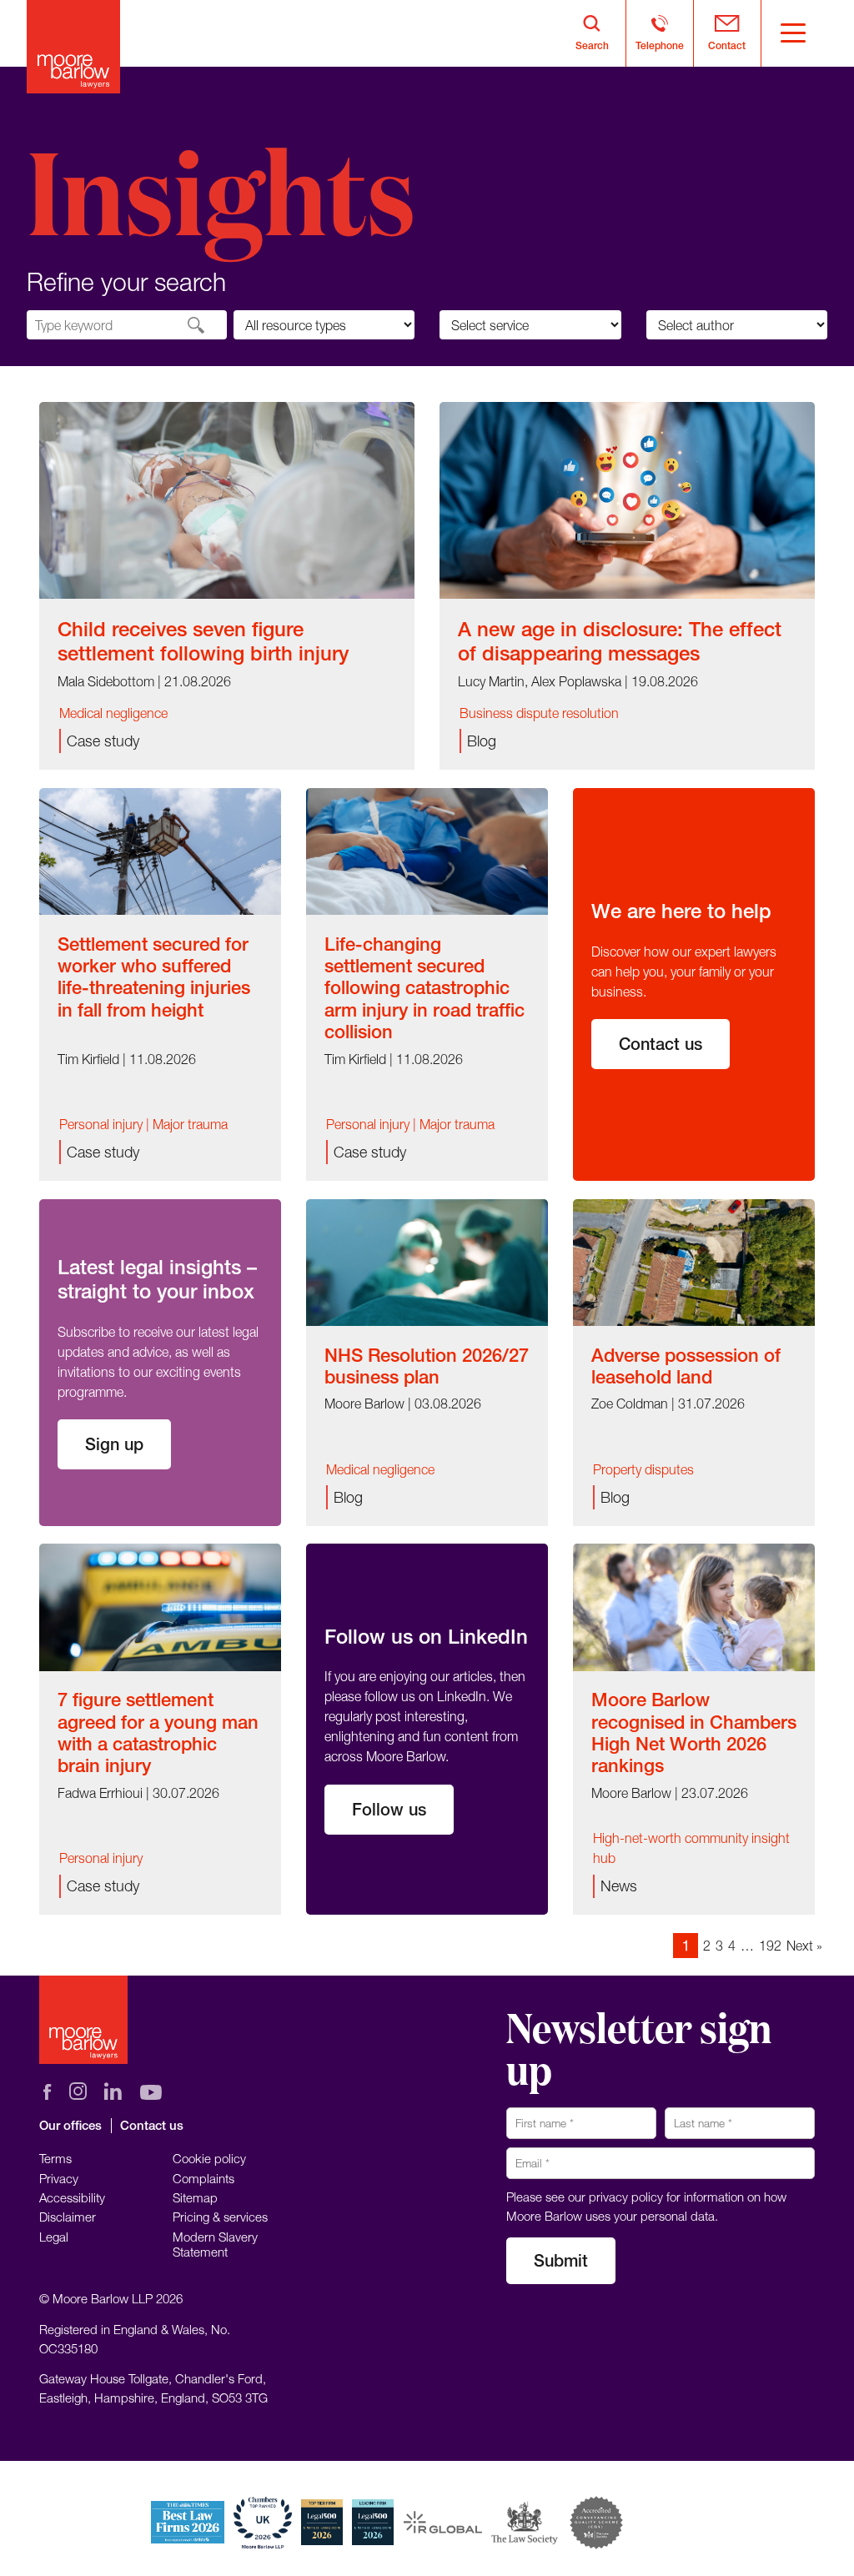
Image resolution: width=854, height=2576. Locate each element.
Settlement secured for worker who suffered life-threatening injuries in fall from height (154, 977)
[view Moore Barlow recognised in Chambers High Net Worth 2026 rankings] (694, 1606)
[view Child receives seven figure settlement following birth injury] (227, 499)
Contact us (661, 1044)
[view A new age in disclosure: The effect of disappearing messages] (627, 499)
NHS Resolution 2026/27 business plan (427, 1366)
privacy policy (626, 2197)
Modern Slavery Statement (215, 2244)
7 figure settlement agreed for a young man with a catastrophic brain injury (158, 1732)
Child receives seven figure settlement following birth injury (203, 641)
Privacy (59, 2178)
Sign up (114, 1444)
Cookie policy (209, 2158)
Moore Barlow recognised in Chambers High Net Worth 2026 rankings (694, 1732)
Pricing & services (220, 2217)
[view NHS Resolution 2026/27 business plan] (427, 1261)
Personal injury (101, 1124)
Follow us (389, 1809)
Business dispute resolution (539, 713)
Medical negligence (113, 713)
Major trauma (190, 1124)
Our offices (70, 2125)
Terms (55, 2158)
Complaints (203, 2178)
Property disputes (643, 1469)
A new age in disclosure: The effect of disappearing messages (620, 641)
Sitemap (195, 2197)
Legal (54, 2237)
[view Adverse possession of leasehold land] (694, 1261)
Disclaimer (68, 2217)
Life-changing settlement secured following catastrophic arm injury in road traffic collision (424, 988)
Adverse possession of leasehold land (686, 1366)
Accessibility (72, 2197)
